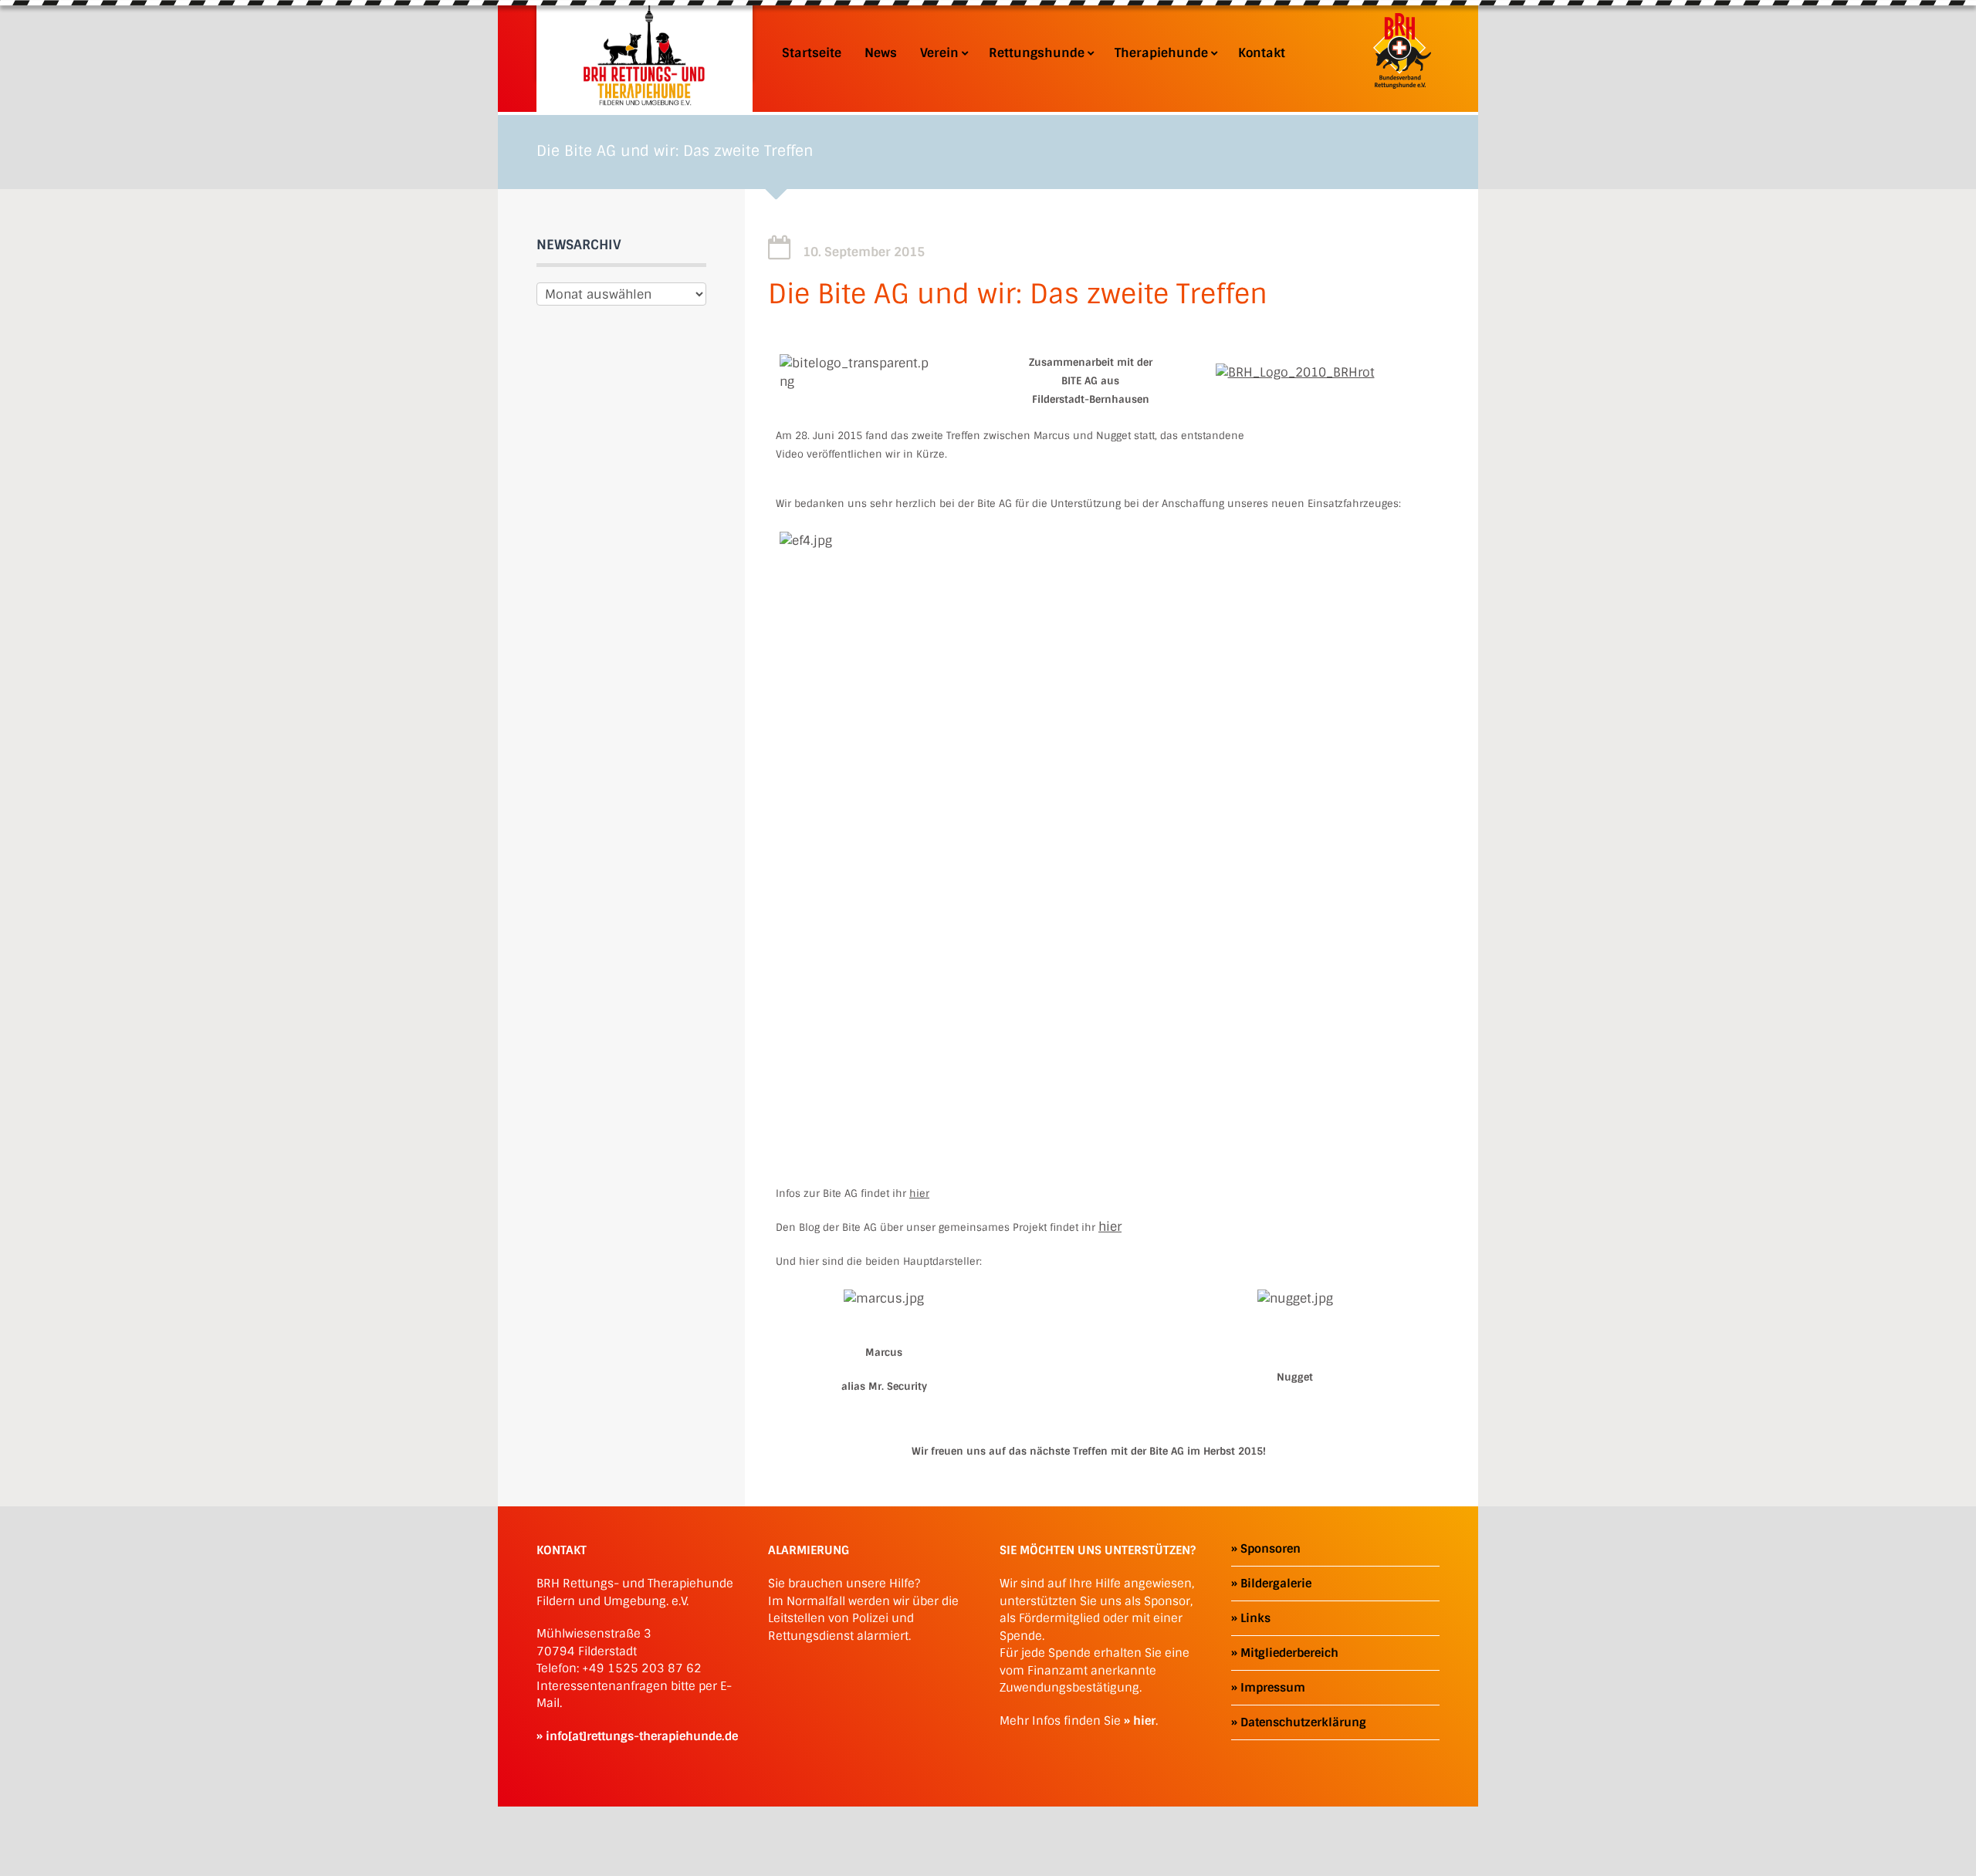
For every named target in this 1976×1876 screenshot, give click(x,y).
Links (1255, 1618)
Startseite (812, 53)
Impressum (1273, 1688)
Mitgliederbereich (1289, 1653)
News (881, 53)
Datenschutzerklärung (1303, 1722)
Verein (939, 53)
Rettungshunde (1037, 53)
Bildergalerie (1276, 1584)
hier (919, 1193)
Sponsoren (1271, 1549)
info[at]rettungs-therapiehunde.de (642, 1736)
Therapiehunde (1161, 53)
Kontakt (1262, 53)
